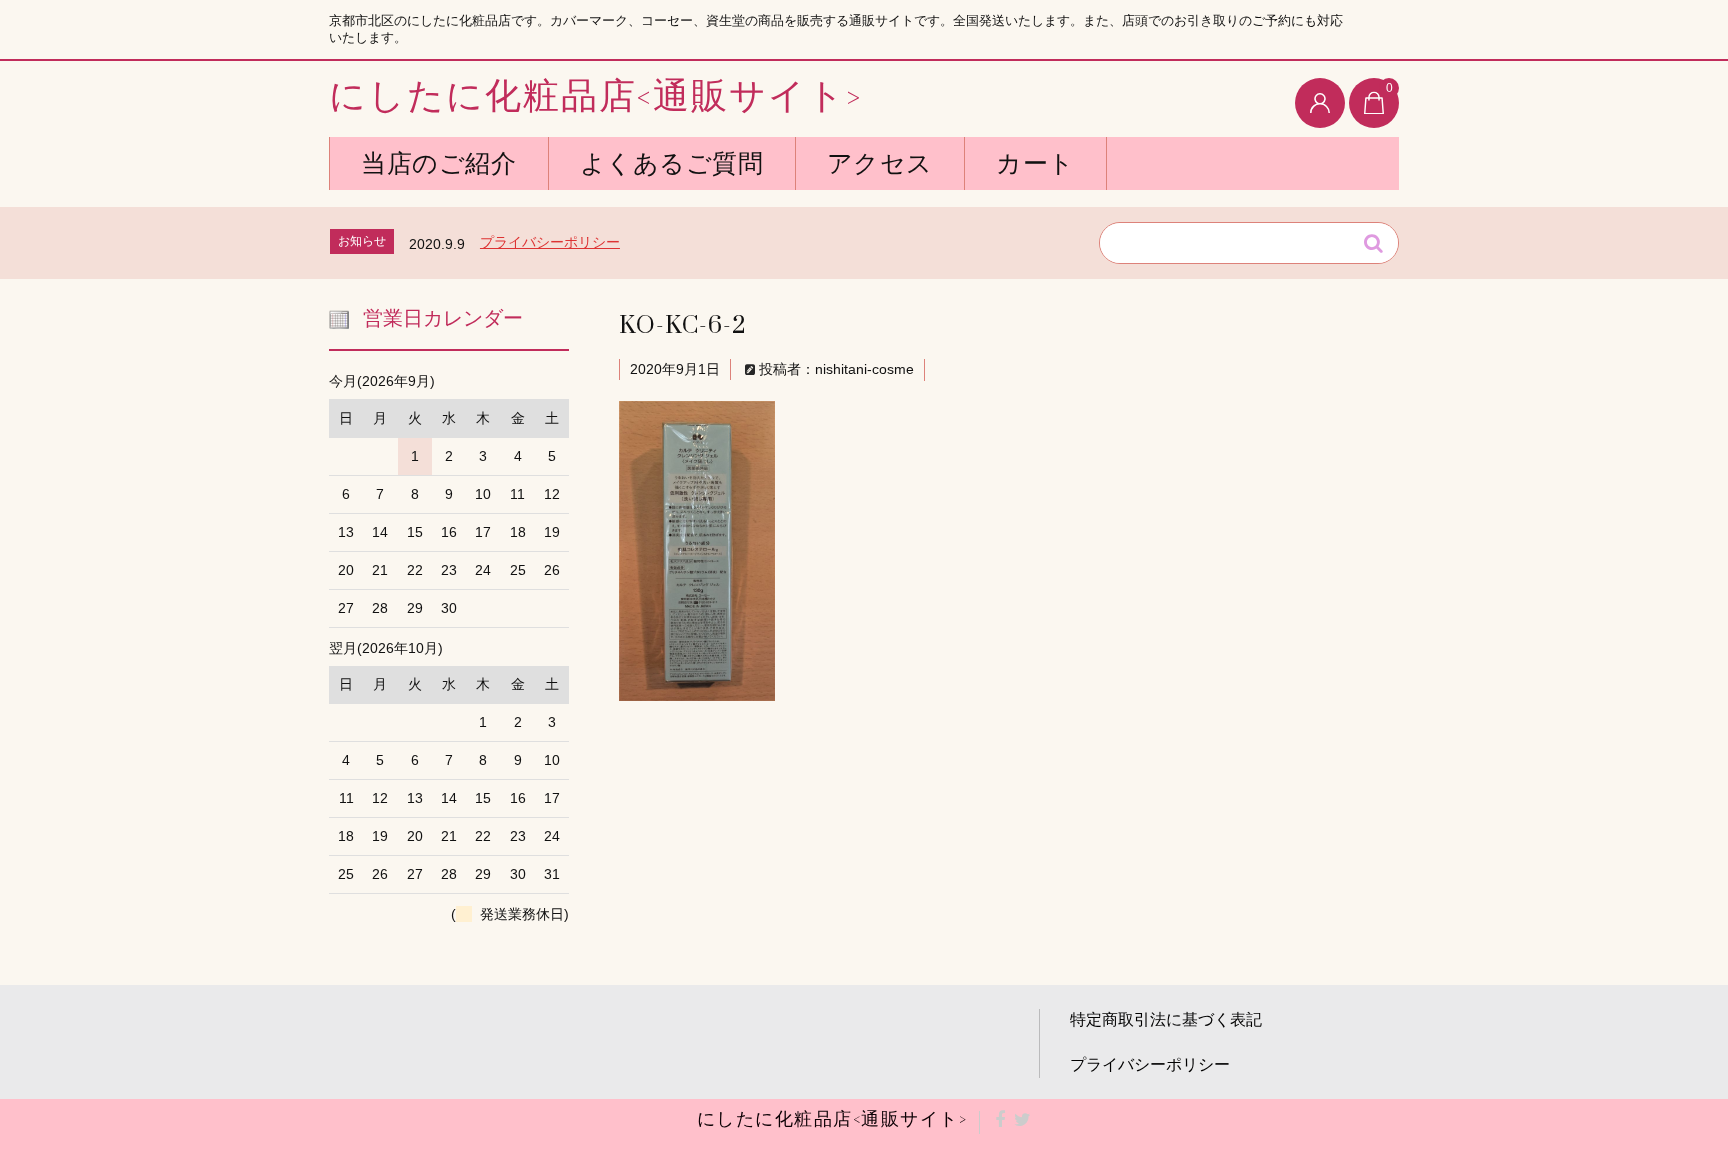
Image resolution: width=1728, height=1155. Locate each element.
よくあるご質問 (672, 163)
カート (1035, 163)
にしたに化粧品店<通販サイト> (595, 98)
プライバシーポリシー (550, 242)
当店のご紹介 (438, 163)
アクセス (880, 163)
